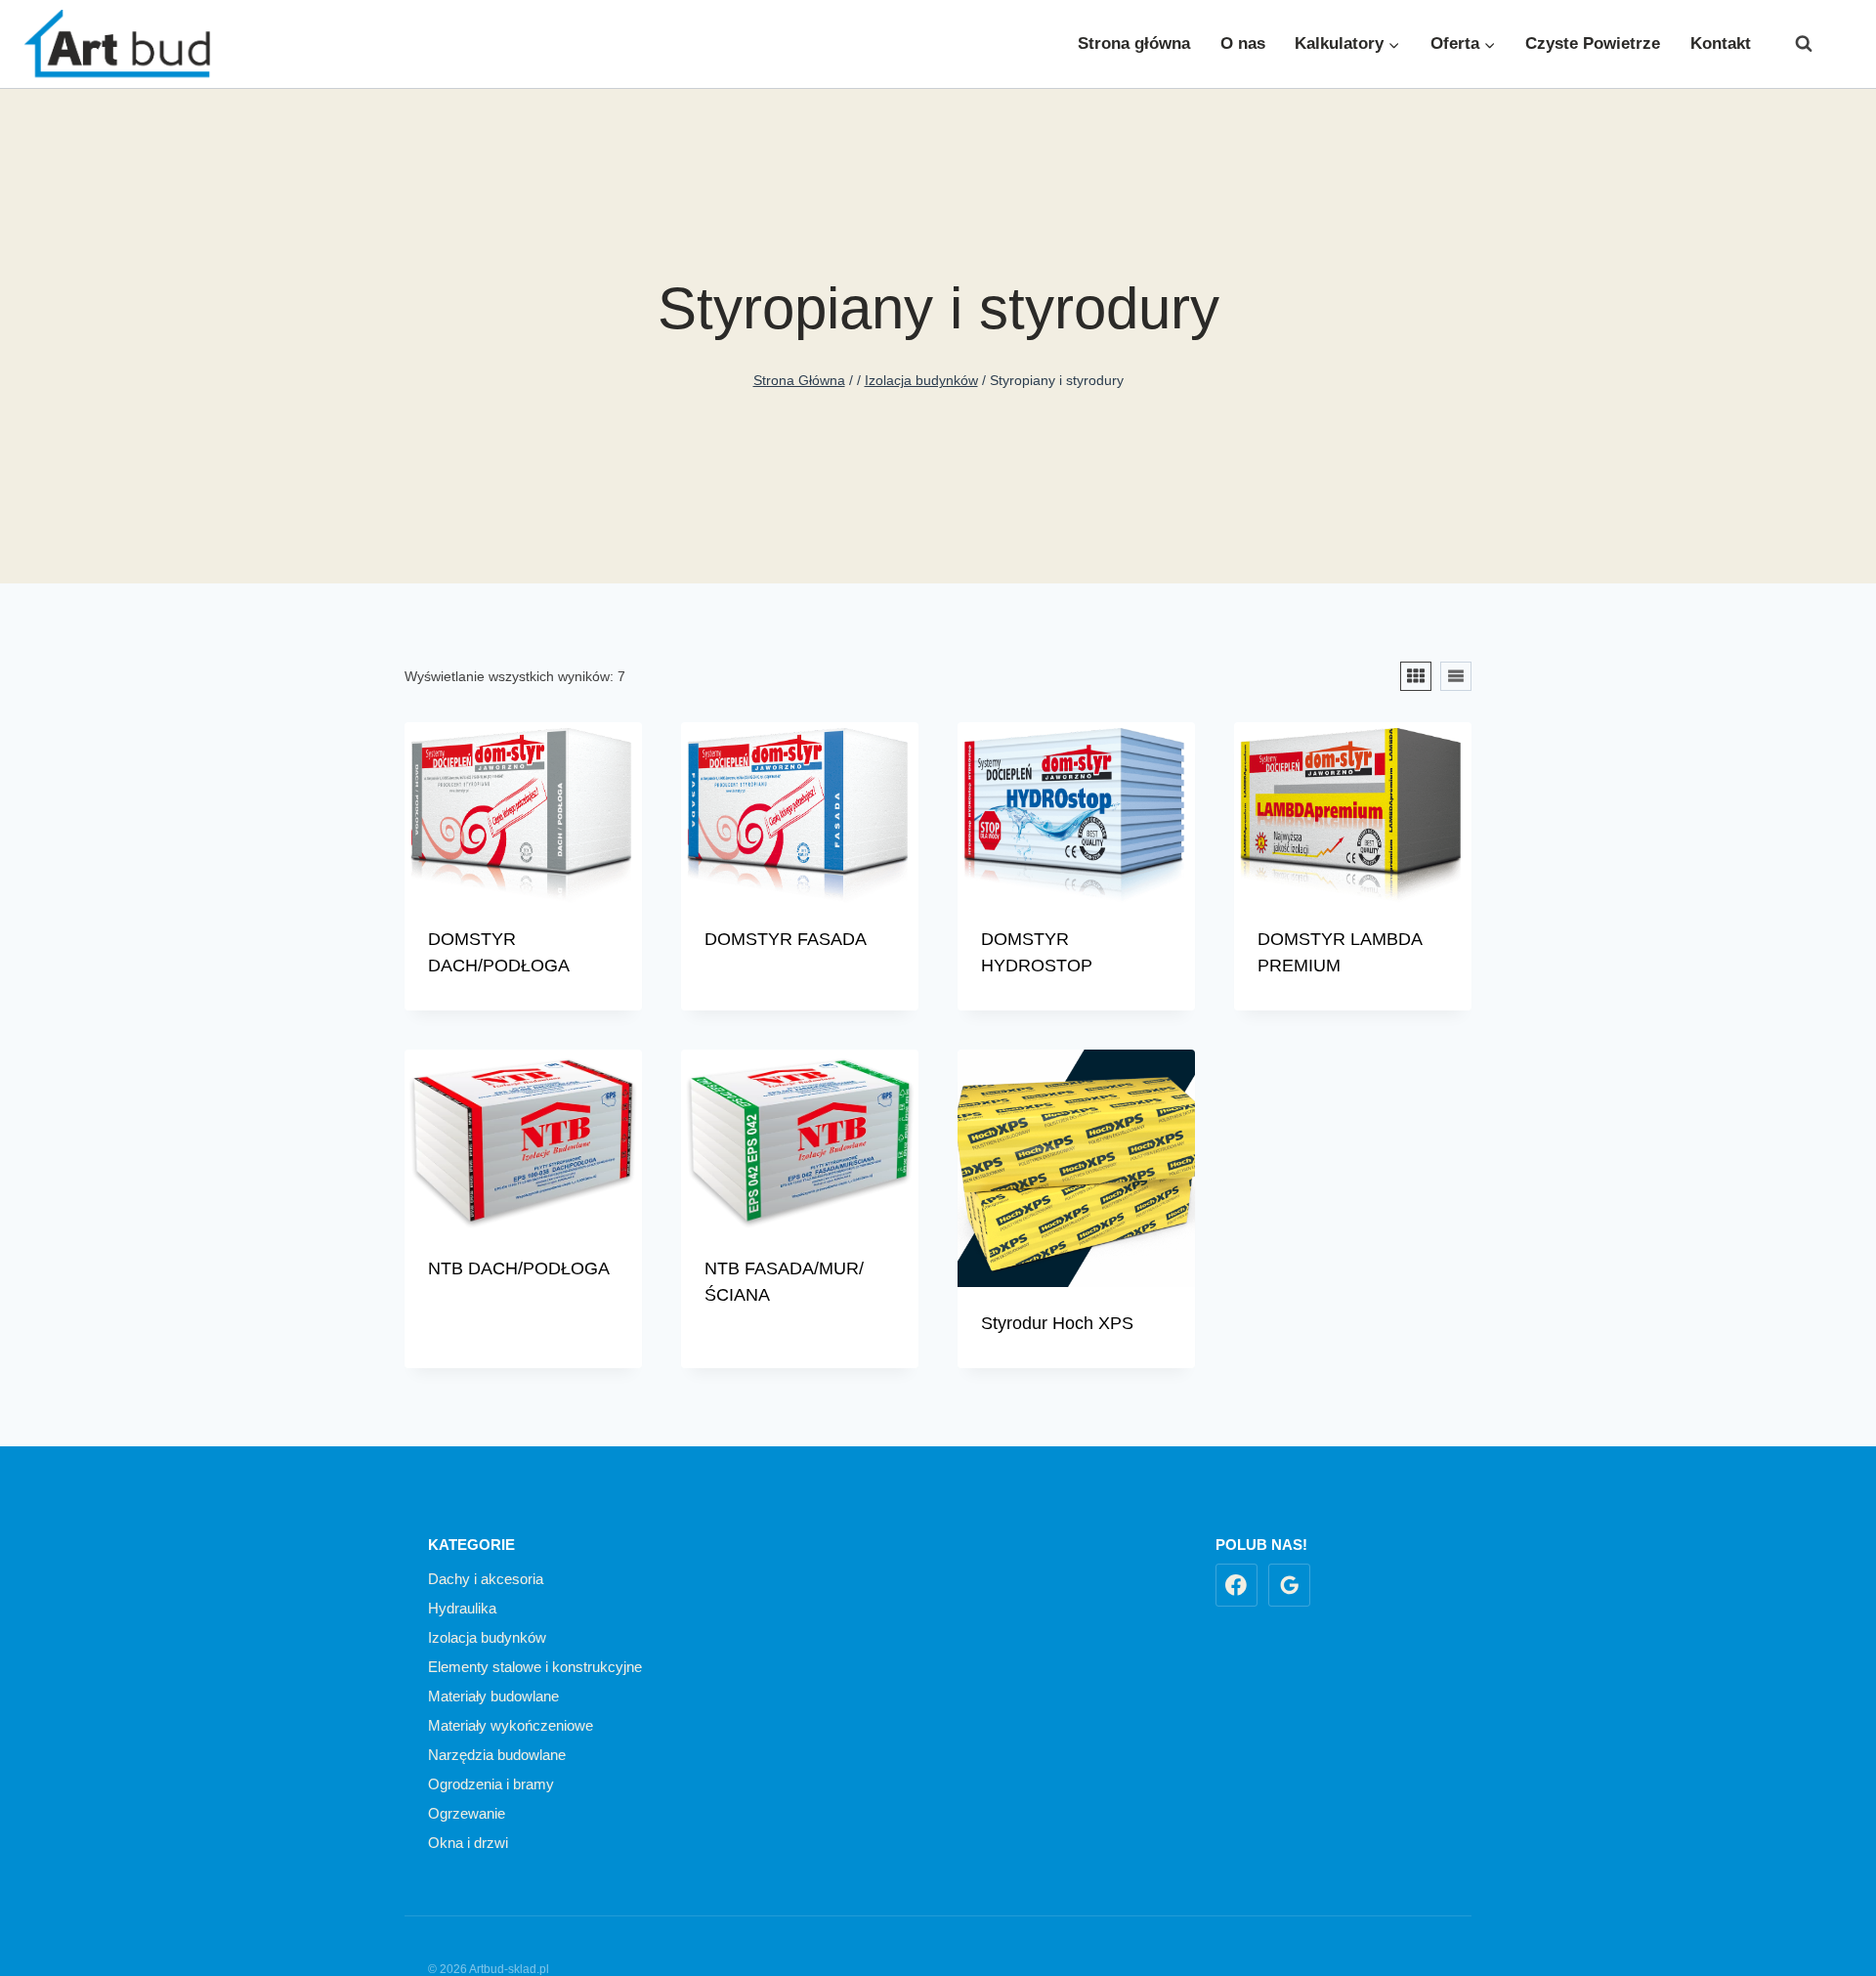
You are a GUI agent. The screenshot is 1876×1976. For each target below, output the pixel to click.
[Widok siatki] (1416, 676)
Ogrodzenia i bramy (491, 1784)
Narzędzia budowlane (497, 1755)
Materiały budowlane (493, 1696)
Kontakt (1721, 43)
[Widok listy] (1456, 676)
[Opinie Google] (1290, 1585)
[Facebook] (1837, 44)
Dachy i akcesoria (486, 1579)
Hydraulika (462, 1608)
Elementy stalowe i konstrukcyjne (535, 1667)
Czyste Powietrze (1593, 43)
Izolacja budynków (487, 1637)
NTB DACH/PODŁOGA (519, 1268)
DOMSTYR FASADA (786, 939)
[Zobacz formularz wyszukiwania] (1794, 44)
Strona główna (1134, 43)
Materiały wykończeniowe (511, 1725)
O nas (1243, 43)
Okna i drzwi (468, 1843)
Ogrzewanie (467, 1813)
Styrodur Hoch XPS (1057, 1323)
